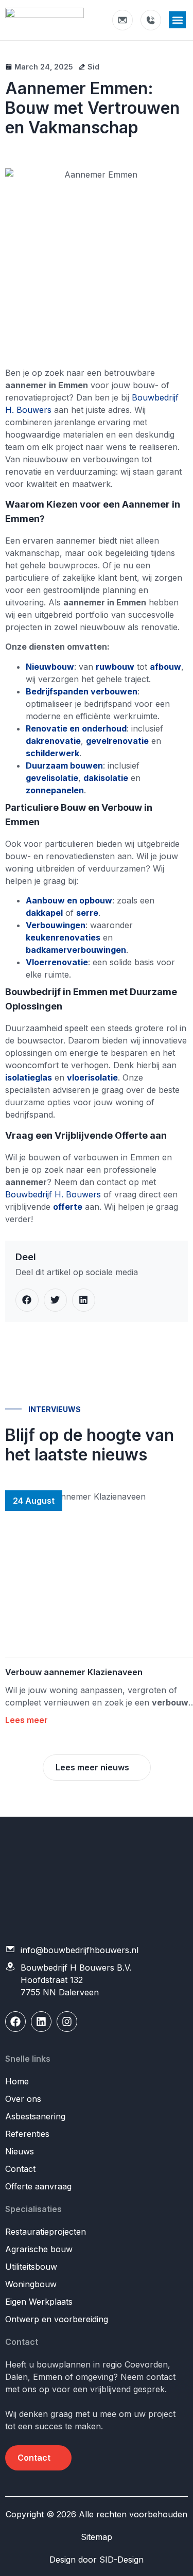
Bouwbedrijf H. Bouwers (53, 1194)
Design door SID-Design (97, 2560)
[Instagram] (67, 2022)
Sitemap (97, 2537)
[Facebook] (15, 2022)
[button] (177, 20)
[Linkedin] (41, 2022)
